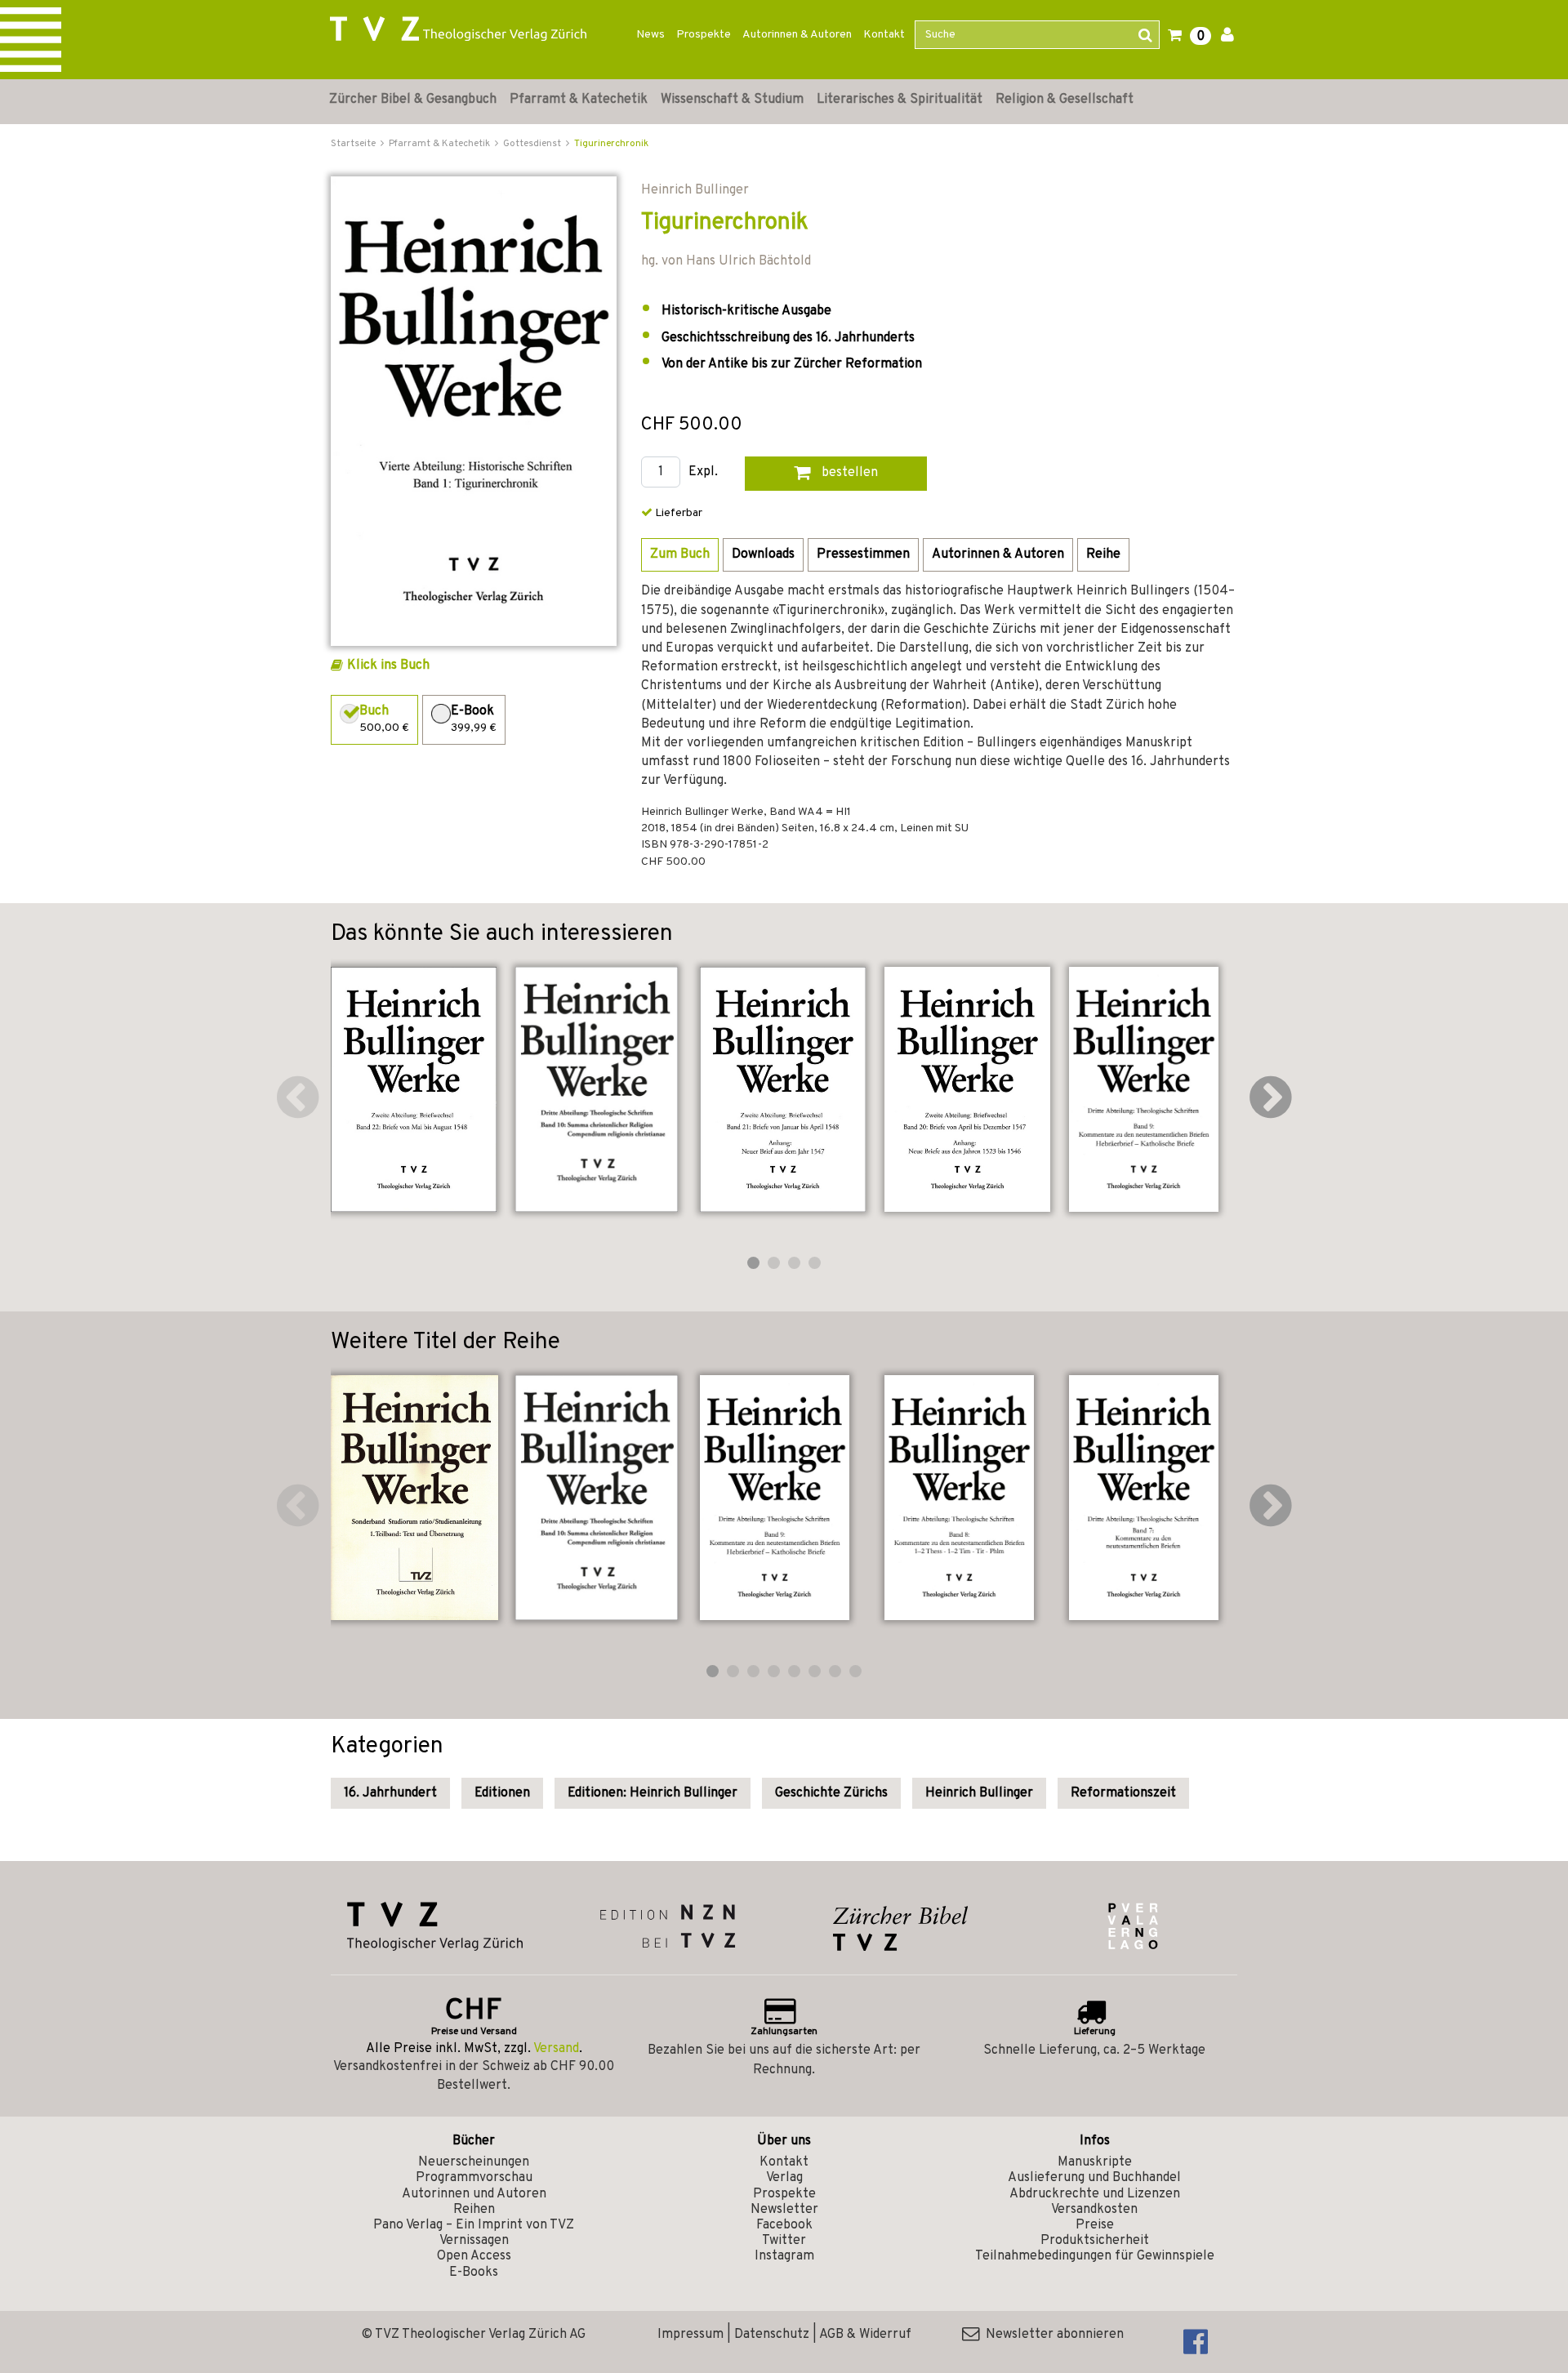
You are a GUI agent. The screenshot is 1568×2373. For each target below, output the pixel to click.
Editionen (502, 1793)
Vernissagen (474, 2241)
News (650, 35)
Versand (556, 2049)
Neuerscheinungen (474, 2162)
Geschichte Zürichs (831, 1793)
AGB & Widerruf (865, 2335)
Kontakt (884, 35)
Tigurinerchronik (611, 144)
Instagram (784, 2256)
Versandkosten (1094, 2210)
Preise (1095, 2225)
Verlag (784, 2178)
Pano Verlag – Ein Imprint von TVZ (474, 2225)
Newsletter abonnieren (1051, 2335)
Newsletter (784, 2210)
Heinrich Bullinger (979, 1793)
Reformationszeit (1123, 1793)
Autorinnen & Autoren (797, 35)
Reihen (474, 2210)
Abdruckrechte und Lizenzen (1095, 2194)
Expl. (703, 472)
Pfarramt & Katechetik (579, 100)
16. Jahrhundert (390, 1793)
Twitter (784, 2241)
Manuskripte (1095, 2162)
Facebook (784, 2225)
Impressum (690, 2335)
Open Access (474, 2256)
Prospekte (704, 35)
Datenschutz (772, 2335)
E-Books (474, 2273)
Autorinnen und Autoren (474, 2194)
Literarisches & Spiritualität (900, 100)
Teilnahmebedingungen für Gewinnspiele (1095, 2256)
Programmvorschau (474, 2178)
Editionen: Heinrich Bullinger (653, 1793)
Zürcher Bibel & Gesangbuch (413, 100)
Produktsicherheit (1095, 2241)
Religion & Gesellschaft (1065, 100)
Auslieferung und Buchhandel (1094, 2178)
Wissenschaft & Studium (732, 100)
